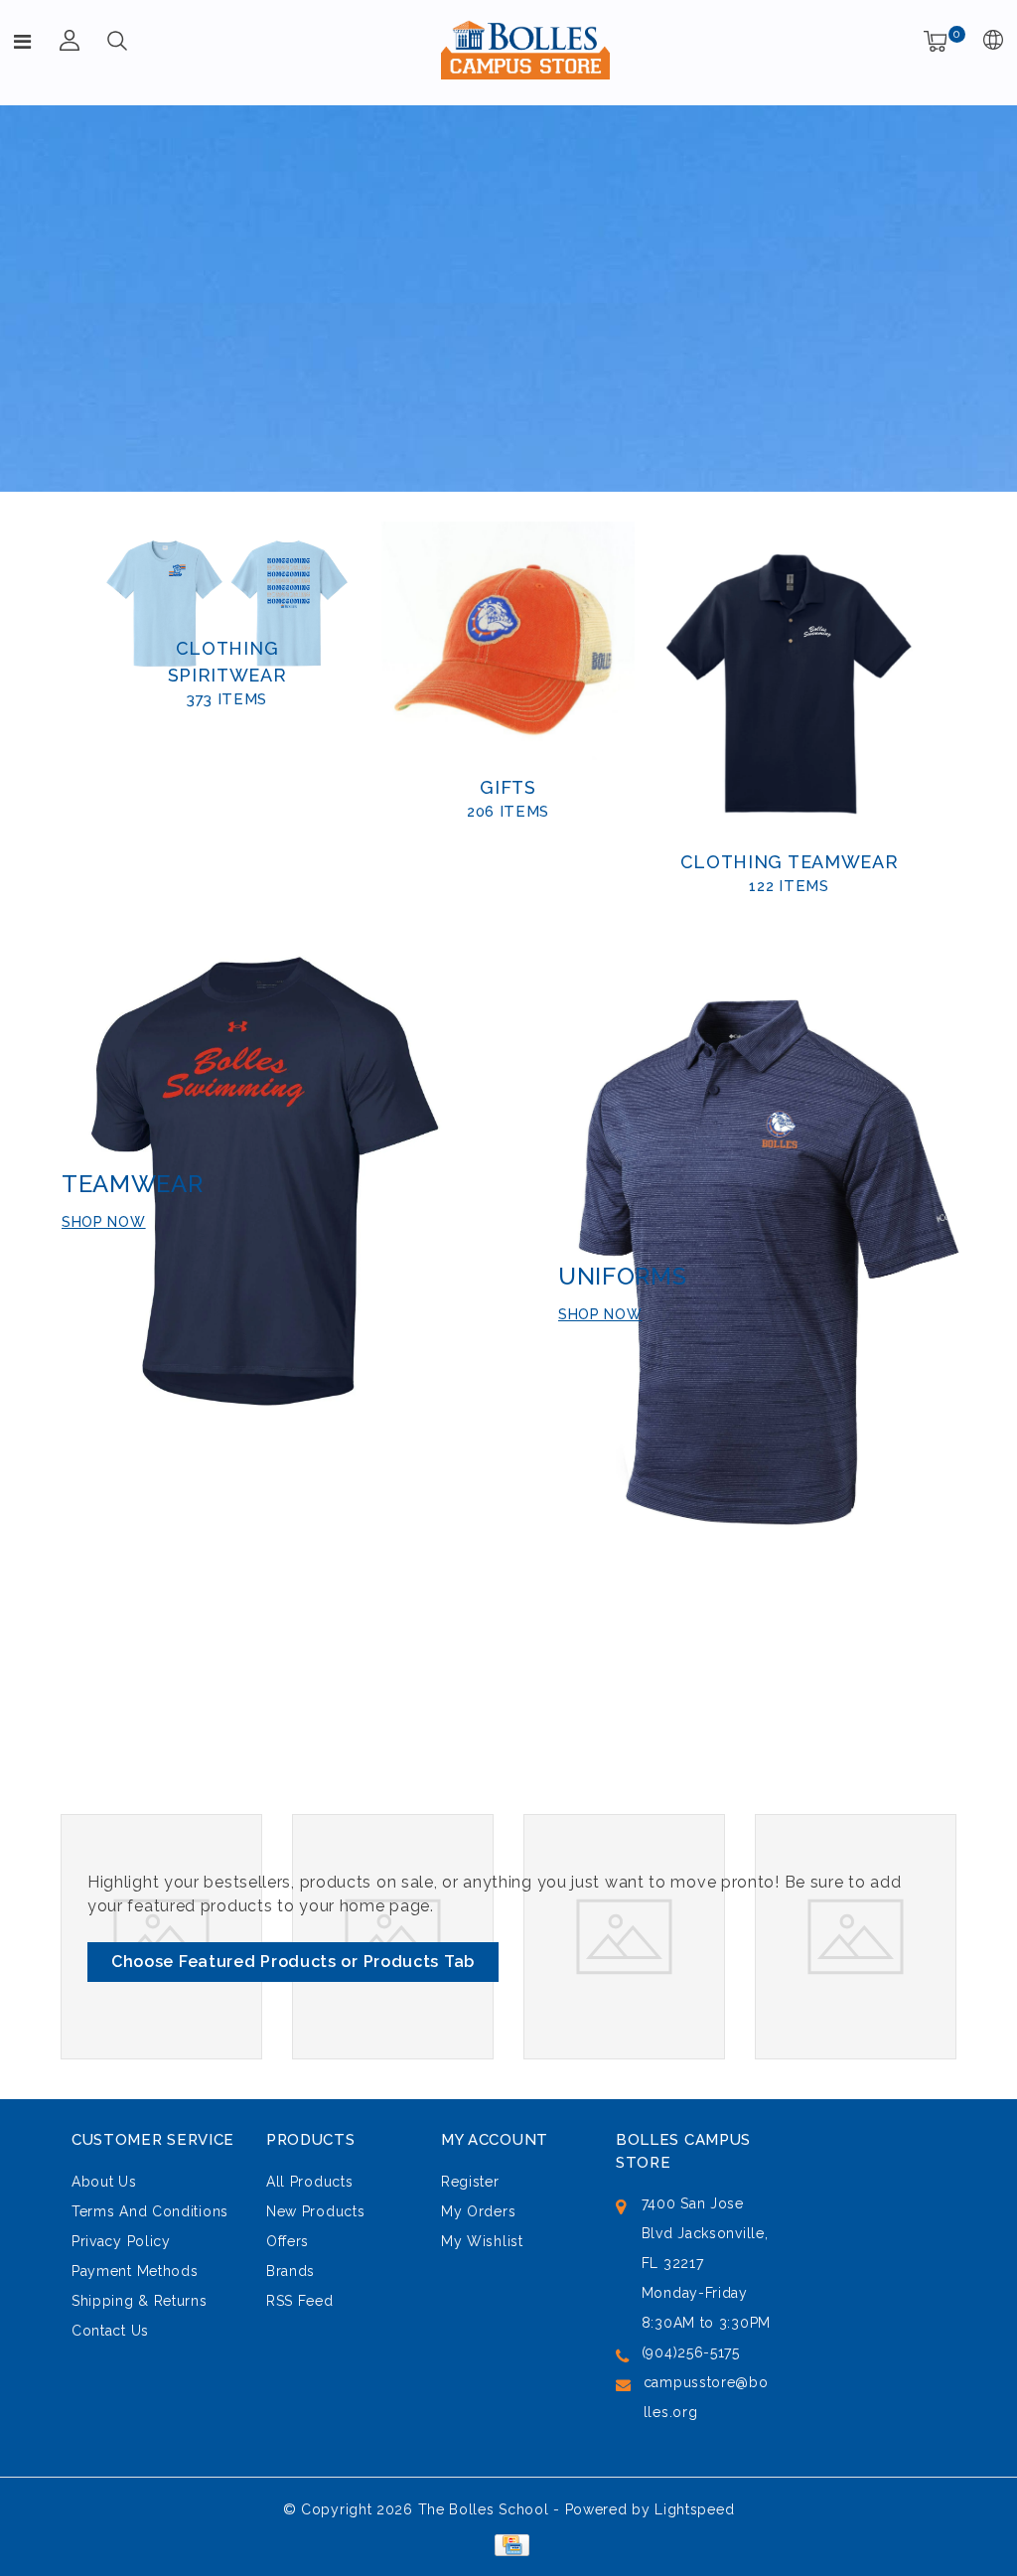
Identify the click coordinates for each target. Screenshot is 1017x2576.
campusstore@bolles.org (706, 2397)
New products (315, 2211)
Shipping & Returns (140, 2301)
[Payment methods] (508, 2544)
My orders (478, 2211)
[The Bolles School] (525, 50)
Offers (288, 2241)
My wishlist (482, 2241)
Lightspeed (694, 2509)
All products (309, 2182)
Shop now (104, 1222)
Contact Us (110, 2331)
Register (470, 2182)
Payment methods (135, 2271)
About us (104, 2182)
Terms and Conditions (150, 2211)
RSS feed (300, 2301)
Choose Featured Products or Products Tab (293, 1962)
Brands (291, 2271)
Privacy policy (121, 2241)
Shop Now (600, 1314)
